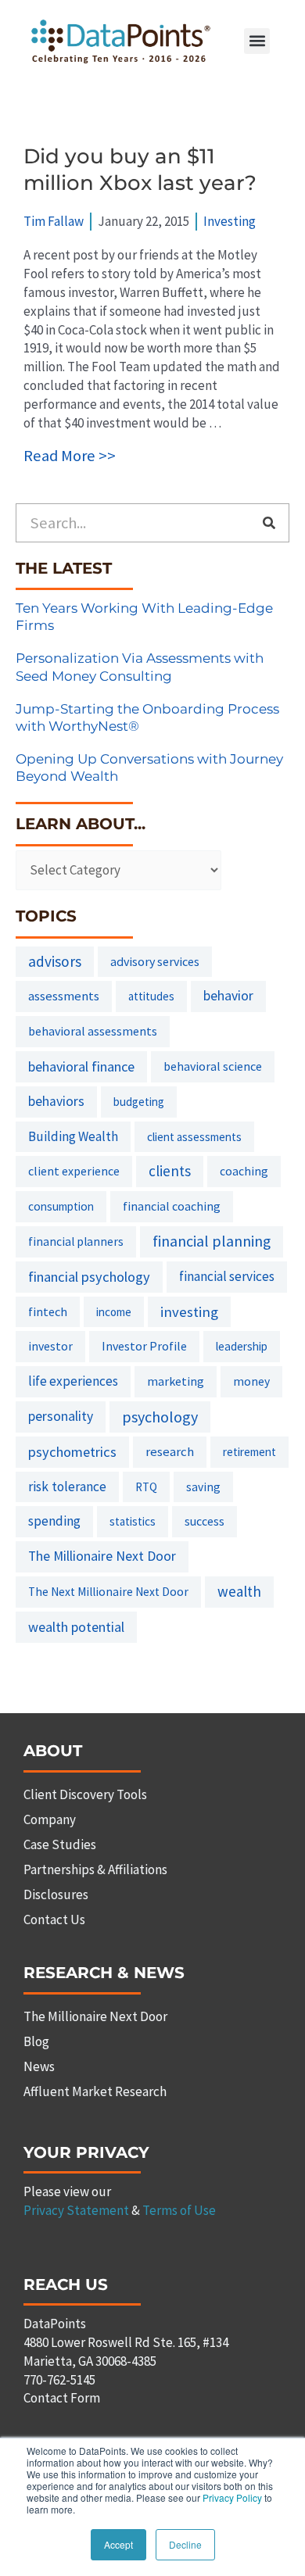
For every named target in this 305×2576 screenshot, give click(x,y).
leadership (242, 1346)
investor (50, 1346)
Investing (230, 221)
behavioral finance (81, 1066)
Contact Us (54, 1919)
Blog (36, 2041)
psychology (160, 1417)
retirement (249, 1452)
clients (170, 1171)
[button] (257, 41)
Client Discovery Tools (85, 1794)
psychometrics (72, 1452)
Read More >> (70, 456)
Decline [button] (185, 2544)
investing (189, 1312)
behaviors (56, 1101)
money (251, 1381)
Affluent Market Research (95, 2091)
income (114, 1312)
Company (50, 1819)
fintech (48, 1311)
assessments (64, 996)
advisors (55, 961)
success (205, 1521)
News (39, 2066)
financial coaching (172, 1206)
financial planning (212, 1241)
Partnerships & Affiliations (95, 1869)
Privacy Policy (232, 2497)
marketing (176, 1381)
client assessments (194, 1137)
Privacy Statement (76, 2210)
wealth (239, 1591)
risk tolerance (67, 1487)
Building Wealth (73, 1136)
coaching (244, 1171)
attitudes (151, 996)
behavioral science (213, 1066)
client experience (74, 1171)
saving (203, 1487)
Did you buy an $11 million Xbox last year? (140, 170)
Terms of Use (179, 2210)
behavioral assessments (93, 1031)
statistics (133, 1521)
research (170, 1451)
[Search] (269, 523)
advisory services (155, 961)
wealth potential (76, 1627)
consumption (61, 1206)
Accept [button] (118, 2544)
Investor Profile (144, 1346)
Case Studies (60, 1844)
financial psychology (89, 1277)
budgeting (139, 1102)
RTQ (146, 1487)
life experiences (73, 1381)
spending (54, 1521)
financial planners (76, 1241)
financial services (227, 1276)
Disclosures (56, 1894)
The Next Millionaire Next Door (108, 1592)
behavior (228, 996)
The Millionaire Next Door (102, 1556)
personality (61, 1416)
